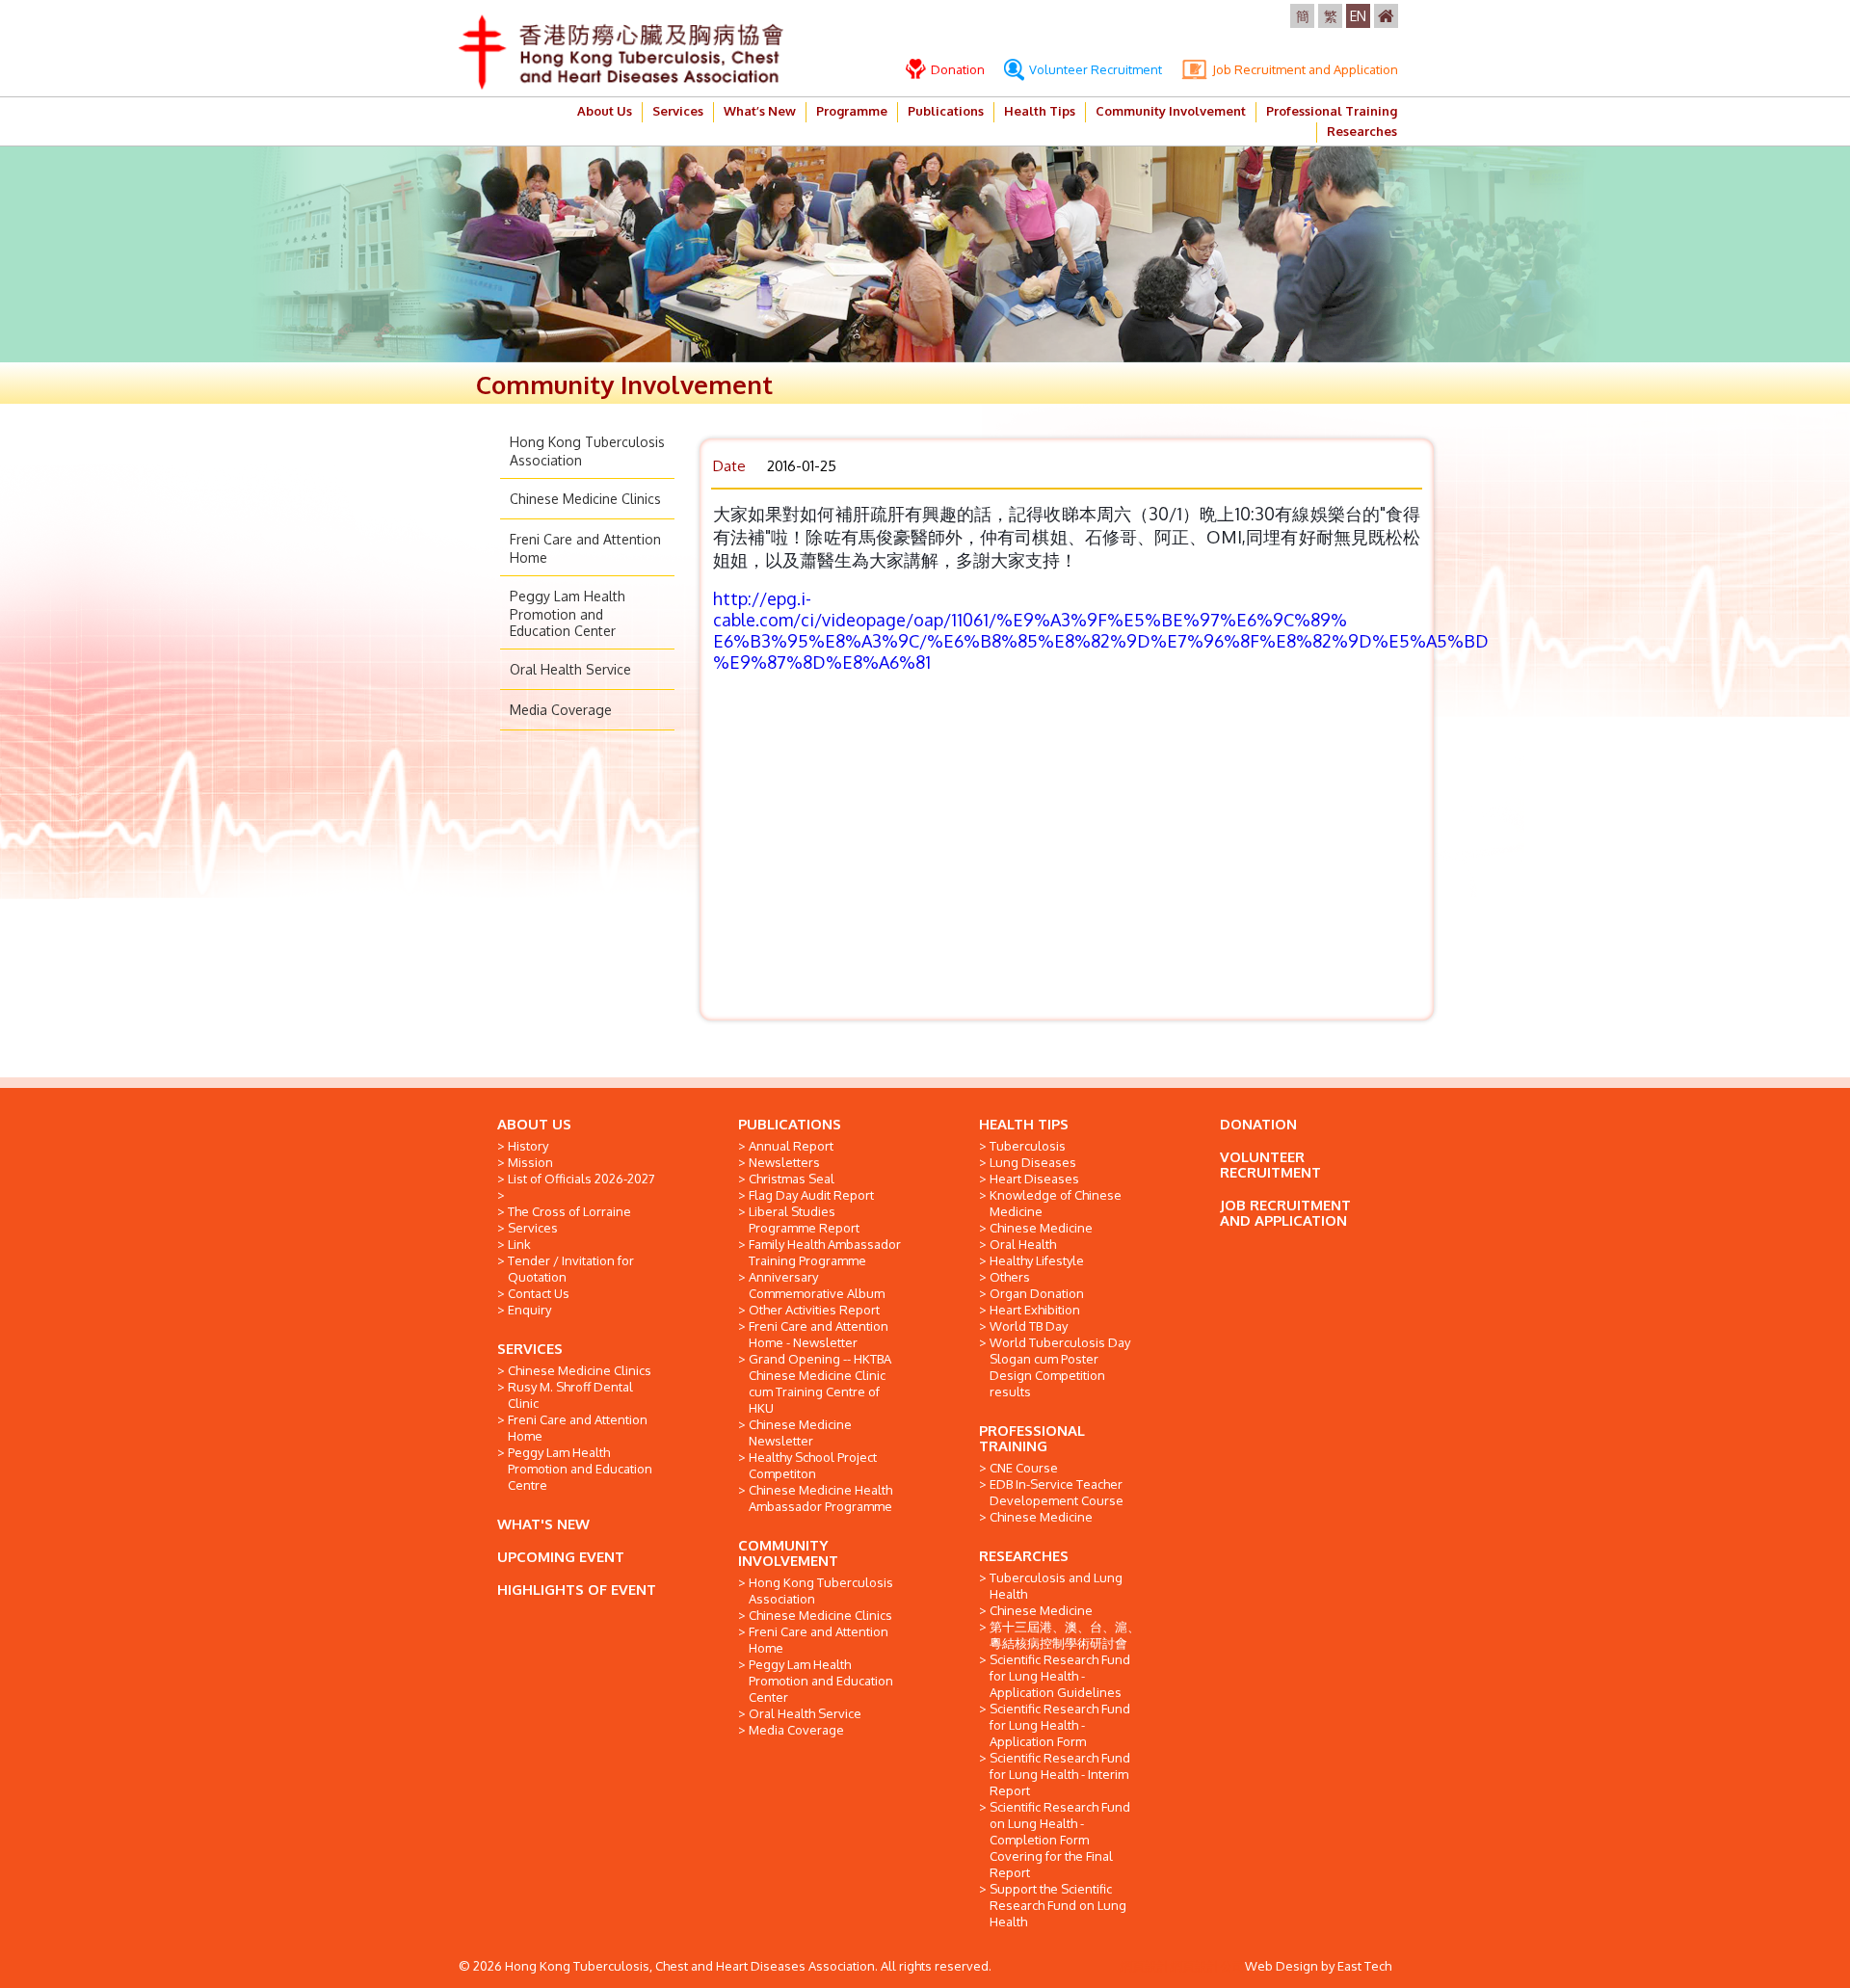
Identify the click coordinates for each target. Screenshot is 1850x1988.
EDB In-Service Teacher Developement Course (1057, 1492)
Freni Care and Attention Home (578, 1428)
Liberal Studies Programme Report (804, 1219)
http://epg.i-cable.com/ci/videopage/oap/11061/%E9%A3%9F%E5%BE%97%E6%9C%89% (1030, 609)
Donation (956, 69)
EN (1358, 16)
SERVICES (530, 1349)
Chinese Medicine (1041, 1228)
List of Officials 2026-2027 (581, 1179)
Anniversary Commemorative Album (817, 1285)
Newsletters (784, 1162)
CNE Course (1024, 1468)
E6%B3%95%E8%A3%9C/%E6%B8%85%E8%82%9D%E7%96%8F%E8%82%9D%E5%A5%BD (1101, 641)
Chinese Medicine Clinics (585, 499)
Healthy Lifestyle (1037, 1260)
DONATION (1258, 1124)
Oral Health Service (570, 669)
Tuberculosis (1028, 1146)
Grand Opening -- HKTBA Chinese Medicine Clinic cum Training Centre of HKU (820, 1383)
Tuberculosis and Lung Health (1056, 1586)
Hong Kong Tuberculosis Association (821, 1590)
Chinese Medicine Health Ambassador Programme (820, 1498)
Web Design (1282, 1966)
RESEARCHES (1024, 1556)
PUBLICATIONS (790, 1124)
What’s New (760, 111)
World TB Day (1029, 1326)
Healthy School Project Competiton (813, 1465)
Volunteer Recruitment (1094, 69)
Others (1010, 1277)
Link (519, 1244)
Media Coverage (561, 710)
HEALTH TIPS (1024, 1124)
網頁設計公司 (1207, 1966)
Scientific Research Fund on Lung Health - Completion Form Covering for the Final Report (1060, 1840)
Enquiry (529, 1310)
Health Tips (1040, 111)
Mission (530, 1162)
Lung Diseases (1033, 1162)
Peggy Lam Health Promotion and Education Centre (580, 1469)
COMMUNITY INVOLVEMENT (788, 1553)
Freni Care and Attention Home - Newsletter (819, 1334)
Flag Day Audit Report (811, 1195)
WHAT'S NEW (543, 1524)
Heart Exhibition (1035, 1310)
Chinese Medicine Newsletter (800, 1432)
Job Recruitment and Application (1304, 69)
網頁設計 (1145, 1966)
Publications (946, 111)
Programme (852, 111)
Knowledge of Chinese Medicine (1056, 1203)
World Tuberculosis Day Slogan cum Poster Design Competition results (1060, 1367)
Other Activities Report (814, 1310)
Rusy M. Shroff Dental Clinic (570, 1395)
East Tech (1364, 1966)
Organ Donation (1037, 1293)
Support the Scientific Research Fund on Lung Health (1058, 1905)
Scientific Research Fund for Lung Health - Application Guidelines (1060, 1676)
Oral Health (1023, 1244)
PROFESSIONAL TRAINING (1032, 1438)
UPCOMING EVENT (561, 1557)
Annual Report (791, 1146)
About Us (605, 111)
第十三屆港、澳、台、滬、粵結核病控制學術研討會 (1065, 1635)
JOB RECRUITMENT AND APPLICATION (1285, 1213)
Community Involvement (1171, 111)
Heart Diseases (1034, 1179)
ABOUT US (534, 1124)
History (528, 1146)
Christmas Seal (792, 1179)
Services (678, 111)
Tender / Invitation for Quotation (571, 1269)
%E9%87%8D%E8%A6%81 (822, 662)
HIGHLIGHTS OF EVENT (577, 1590)
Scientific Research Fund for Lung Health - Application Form (1060, 1725)
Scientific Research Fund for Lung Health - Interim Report (1060, 1774)
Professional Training (1332, 111)
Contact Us (539, 1293)
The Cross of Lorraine (569, 1211)
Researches (1362, 131)
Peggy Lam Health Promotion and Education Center (568, 613)
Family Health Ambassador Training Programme (825, 1252)
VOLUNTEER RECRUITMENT (1270, 1165)
